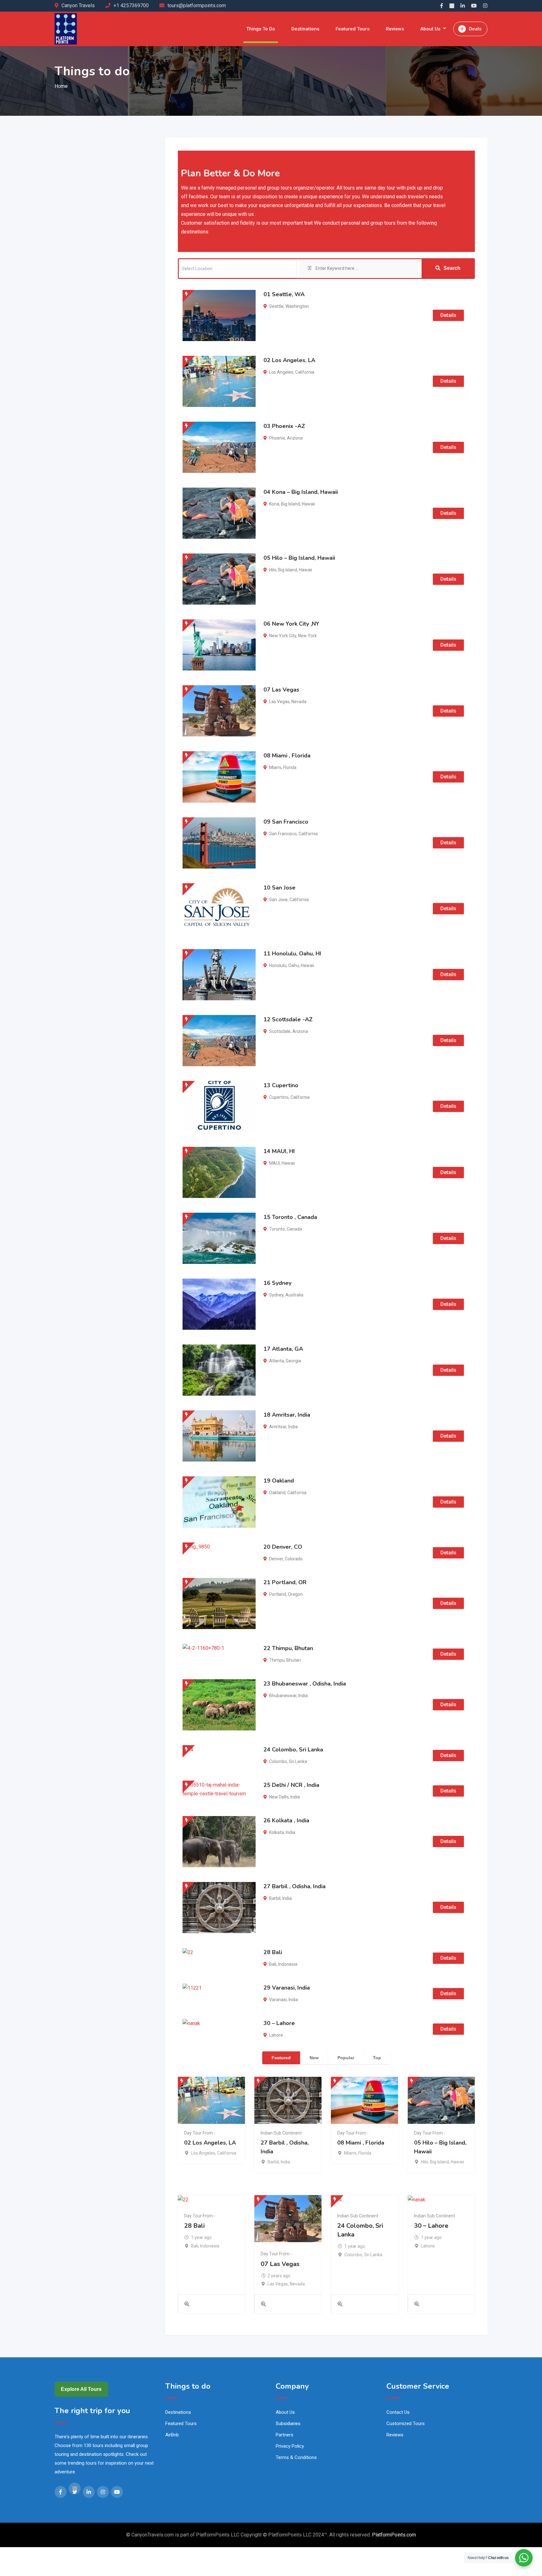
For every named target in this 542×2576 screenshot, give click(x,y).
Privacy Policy (290, 2446)
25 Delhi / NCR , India (291, 1785)
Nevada (299, 702)
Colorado (294, 1559)
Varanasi (278, 2000)
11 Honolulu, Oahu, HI (292, 954)
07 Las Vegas (281, 690)
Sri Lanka (298, 1761)
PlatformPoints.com (394, 2535)
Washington (297, 306)
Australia (294, 1295)
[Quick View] (187, 2304)
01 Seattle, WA (284, 294)
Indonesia (288, 1964)
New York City (283, 636)
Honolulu (278, 965)
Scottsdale (280, 1031)
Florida (290, 767)
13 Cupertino (281, 1085)
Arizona (295, 438)
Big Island (290, 504)
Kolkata (276, 1832)
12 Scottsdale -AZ (288, 1019)
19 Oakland (279, 1481)
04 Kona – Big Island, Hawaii (301, 492)
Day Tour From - (200, 2133)
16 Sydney (277, 1283)
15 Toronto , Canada (290, 1217)
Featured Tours (353, 29)
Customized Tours (406, 2424)
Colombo (278, 1761)
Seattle (276, 306)
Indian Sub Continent (281, 2133)
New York (307, 636)
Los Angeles (281, 372)
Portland (278, 1594)
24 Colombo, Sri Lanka (293, 1750)
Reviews (395, 29)
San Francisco (283, 834)
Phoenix (277, 438)
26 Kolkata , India (286, 1820)
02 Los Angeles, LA (289, 360)
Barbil (275, 1898)
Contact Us (398, 2412)
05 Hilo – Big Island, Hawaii (299, 558)
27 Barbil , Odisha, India (295, 1886)
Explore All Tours (81, 2389)
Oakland (277, 1493)
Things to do (261, 29)
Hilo (273, 570)
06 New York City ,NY (291, 624)
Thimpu (277, 1660)
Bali (273, 1964)
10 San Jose (279, 888)
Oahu (294, 965)
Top (377, 2058)
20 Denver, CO (283, 1547)
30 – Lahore (279, 2023)
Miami (275, 767)
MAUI (274, 1163)
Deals (475, 29)
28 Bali (273, 1952)
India (293, 1427)
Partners (284, 2435)
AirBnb (172, 2435)
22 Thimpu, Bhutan (288, 1648)
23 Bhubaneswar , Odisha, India (305, 1684)
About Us (430, 29)
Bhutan (294, 1660)
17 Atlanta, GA (283, 1349)
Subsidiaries (288, 2424)
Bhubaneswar (283, 1696)
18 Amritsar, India (287, 1415)
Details (448, 315)
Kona (274, 504)
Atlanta (276, 1361)
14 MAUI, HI (279, 1151)
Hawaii (308, 504)
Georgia (293, 1361)
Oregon (295, 1594)
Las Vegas (279, 702)
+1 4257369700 (131, 5)
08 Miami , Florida (287, 756)
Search (452, 268)
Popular (346, 2058)
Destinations (305, 29)
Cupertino (279, 1097)
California (305, 372)
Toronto (277, 1229)
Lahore (276, 2035)
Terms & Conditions (296, 2457)
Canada (294, 1229)
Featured (281, 2058)
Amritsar (278, 1427)
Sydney (276, 1295)
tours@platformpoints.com (197, 5)
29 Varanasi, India (287, 1988)
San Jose (278, 900)
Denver (276, 1559)
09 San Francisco (286, 822)
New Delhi (279, 1797)
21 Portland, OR (285, 1582)
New (314, 2058)
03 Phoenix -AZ (284, 426)
